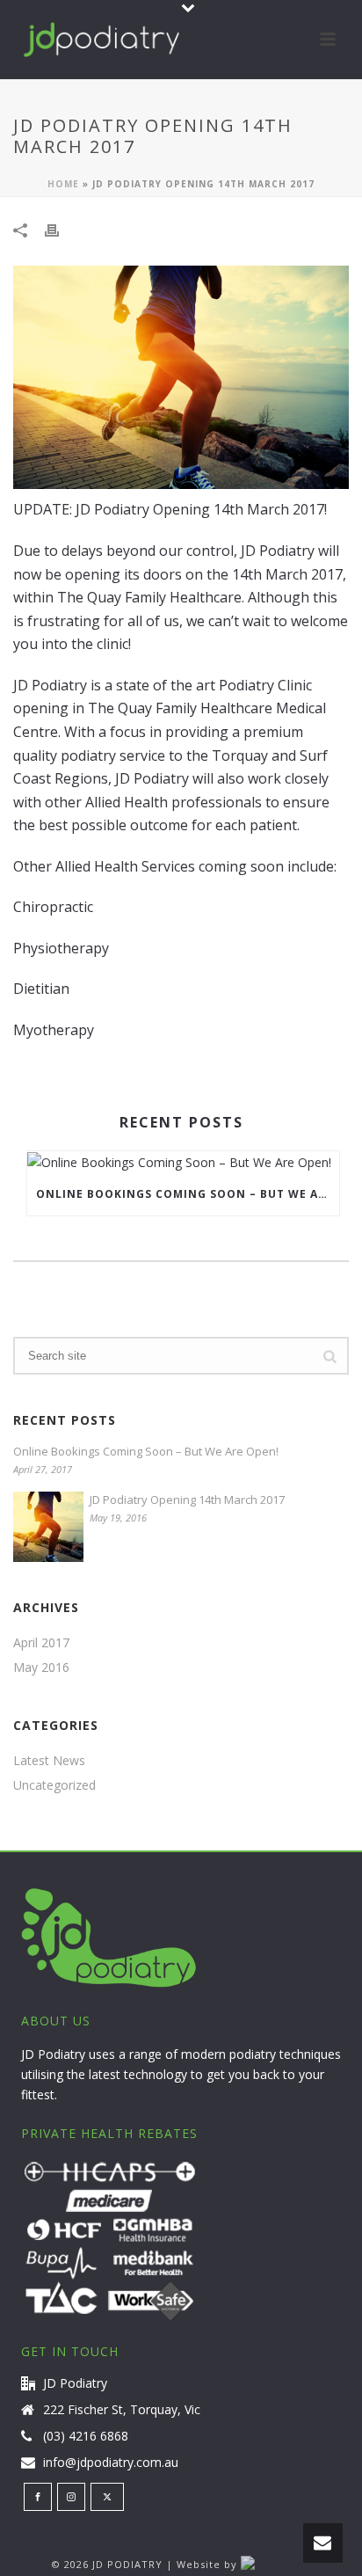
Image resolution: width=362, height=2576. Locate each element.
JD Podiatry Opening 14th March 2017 (187, 1500)
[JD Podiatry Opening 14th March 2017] (48, 1527)
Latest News (49, 1761)
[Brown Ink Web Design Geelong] (275, 2564)
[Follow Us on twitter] (107, 2497)
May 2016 (41, 1667)
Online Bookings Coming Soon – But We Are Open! (188, 1194)
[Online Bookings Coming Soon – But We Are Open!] (183, 1162)
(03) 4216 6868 (86, 2436)
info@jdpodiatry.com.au (111, 2463)
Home (63, 184)
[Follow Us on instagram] (71, 2497)
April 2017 (41, 1643)
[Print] (61, 229)
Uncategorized (54, 1785)
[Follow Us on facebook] (38, 2497)
